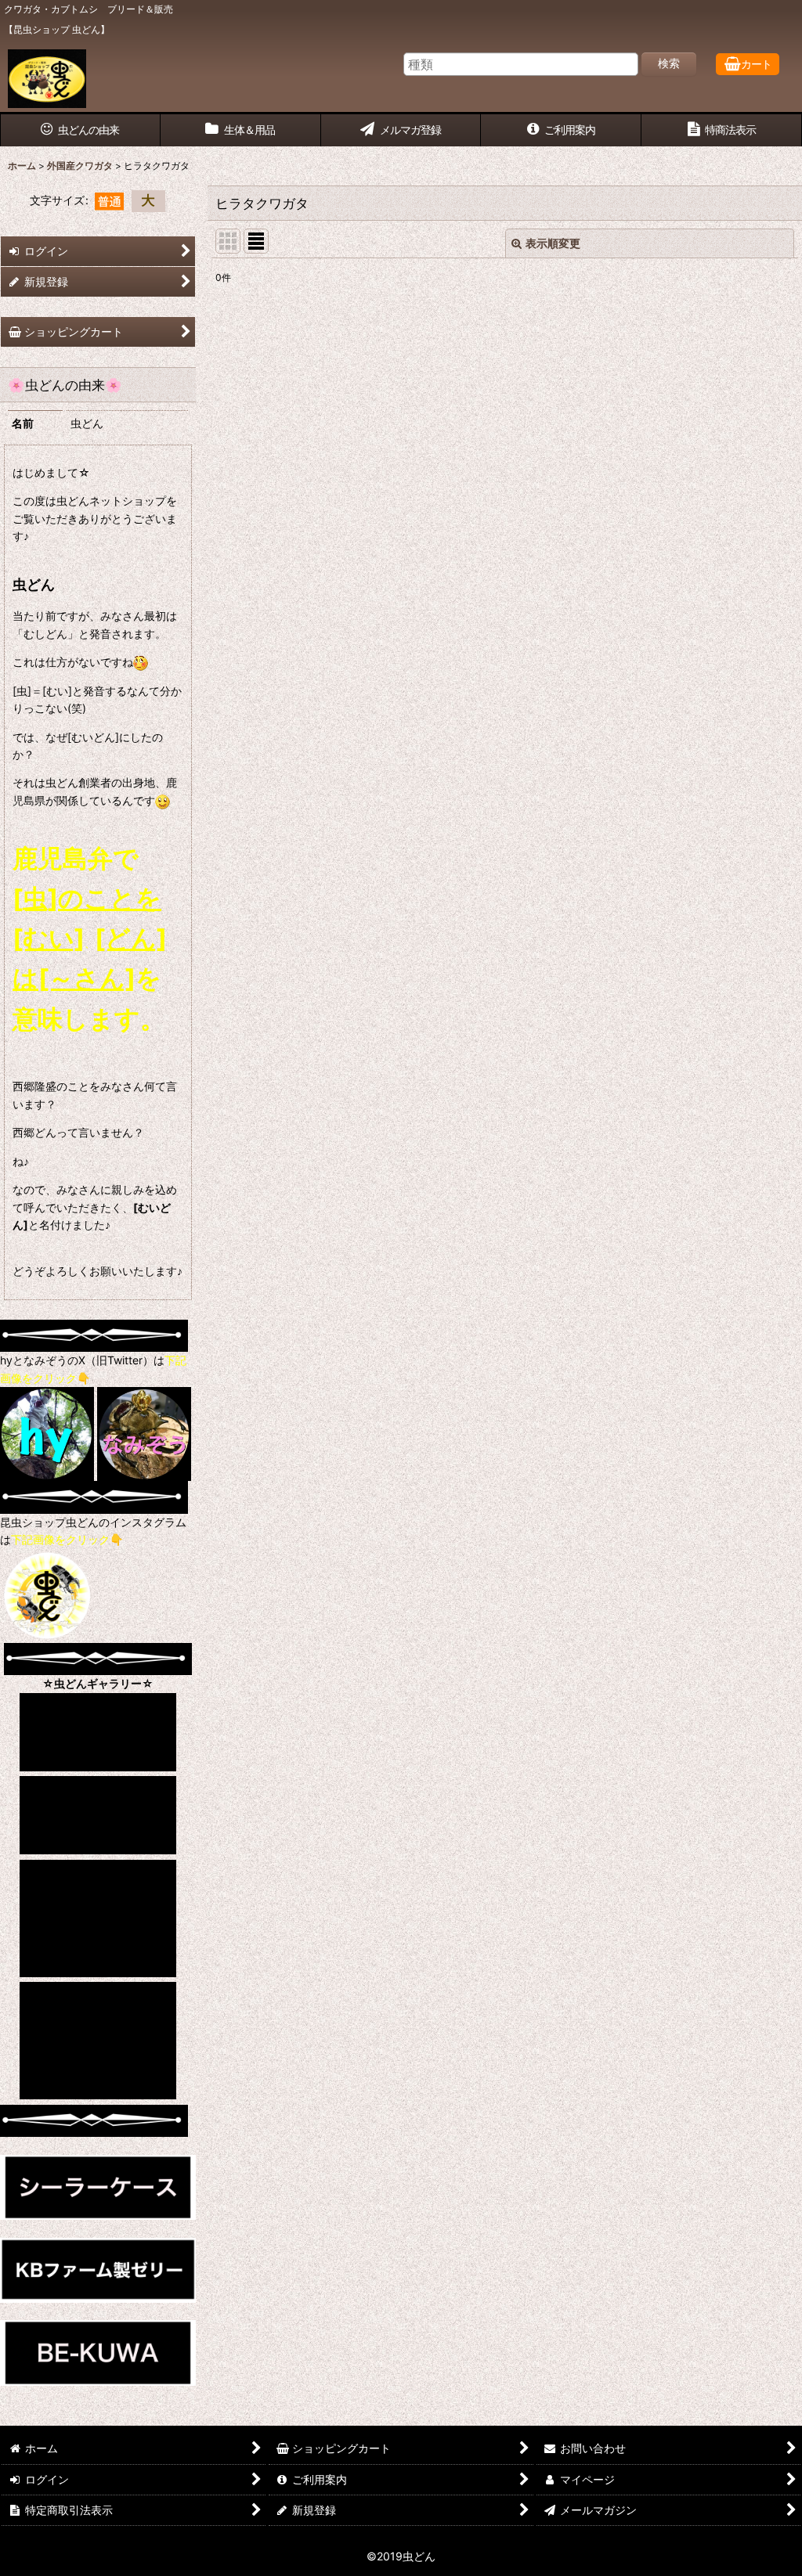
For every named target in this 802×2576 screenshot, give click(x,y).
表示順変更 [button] (553, 243)
